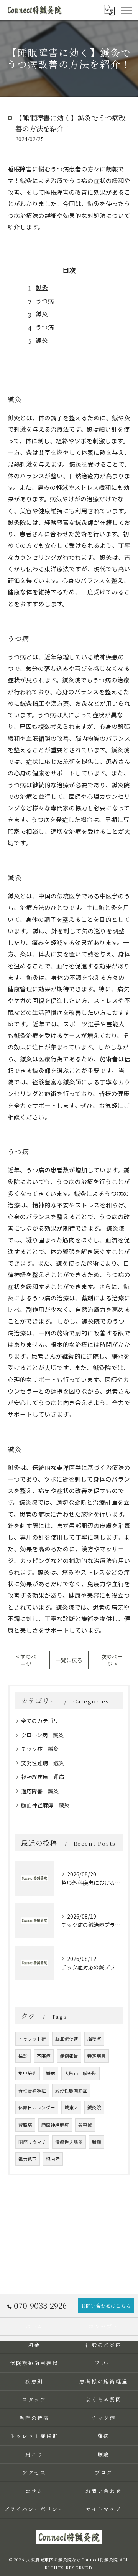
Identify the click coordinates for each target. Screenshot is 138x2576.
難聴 (97, 2142)
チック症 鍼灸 (40, 1749)
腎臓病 (25, 2125)
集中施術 (28, 2073)
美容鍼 (85, 2125)
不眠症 (44, 2056)
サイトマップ (104, 2509)
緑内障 (53, 2159)
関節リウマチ (32, 2142)
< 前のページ (26, 1660)
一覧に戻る (69, 1660)
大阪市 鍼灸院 (80, 2073)
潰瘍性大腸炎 (69, 2142)
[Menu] (126, 10)
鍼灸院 (94, 2107)
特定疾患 (97, 2056)
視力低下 (28, 2159)
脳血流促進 (67, 2039)
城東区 (71, 2107)
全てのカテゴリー (43, 1721)
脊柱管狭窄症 (32, 2090)
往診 (23, 2056)
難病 (51, 2073)
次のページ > (112, 1660)
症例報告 (69, 2056)
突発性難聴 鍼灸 (43, 1763)
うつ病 (45, 301)
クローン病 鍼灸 (42, 1735)
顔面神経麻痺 (55, 2125)
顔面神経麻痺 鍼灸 (45, 1805)
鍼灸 (42, 287)
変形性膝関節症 (71, 2090)
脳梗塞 (94, 2039)
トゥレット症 (32, 2039)
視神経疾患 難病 (43, 1777)
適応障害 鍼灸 (40, 1791)
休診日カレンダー (37, 2107)
